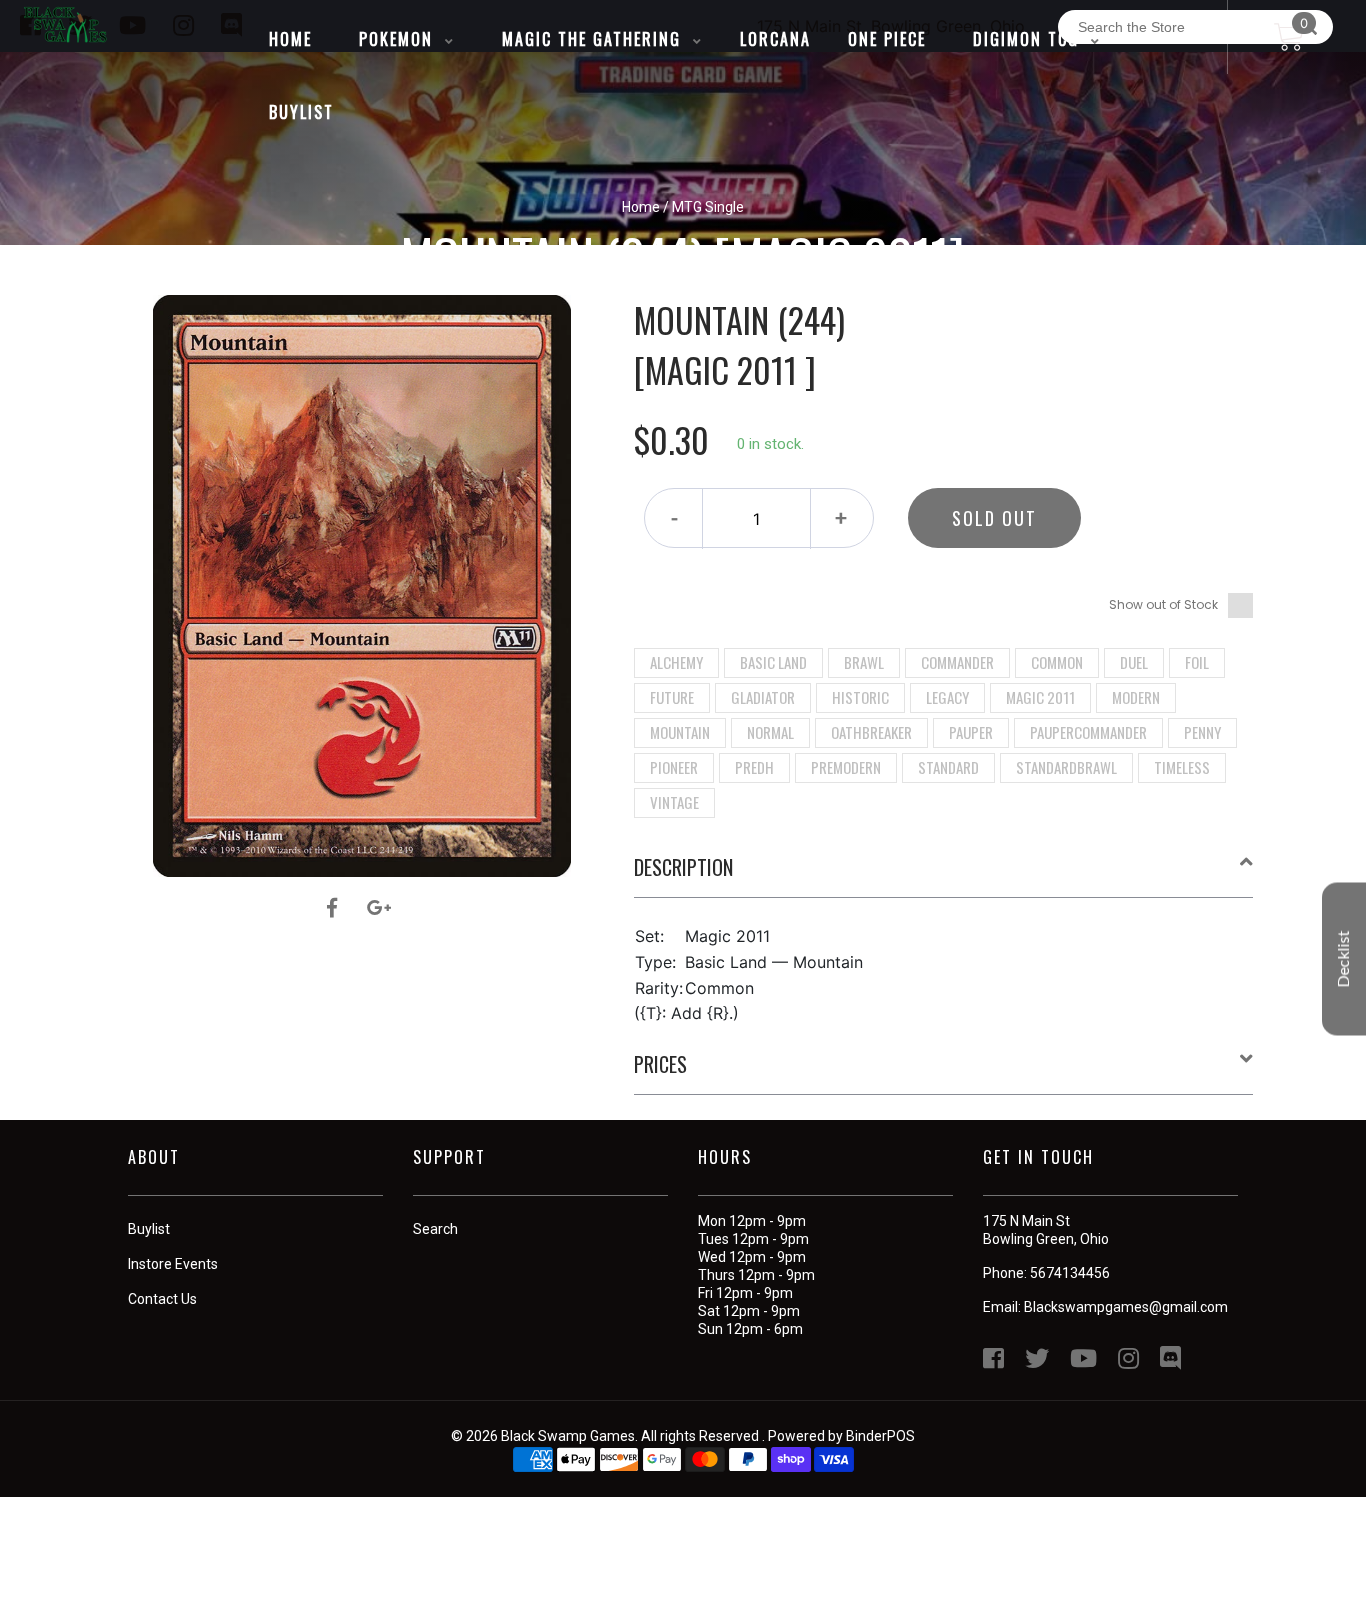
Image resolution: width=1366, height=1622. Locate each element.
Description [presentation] (683, 867)
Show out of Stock (1163, 604)
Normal (770, 732)
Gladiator (763, 697)
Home (641, 207)
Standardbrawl (1066, 767)
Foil (1197, 662)
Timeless (1182, 767)
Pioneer (674, 767)
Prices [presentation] (660, 1064)
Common (1057, 662)
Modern (1136, 697)
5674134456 (1070, 1273)
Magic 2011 (1040, 697)
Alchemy (676, 662)
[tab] (944, 875)
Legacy (947, 697)
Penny (1202, 732)
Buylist (149, 1229)
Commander (957, 662)
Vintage (674, 802)
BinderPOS (880, 1436)
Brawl (864, 662)
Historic (860, 697)
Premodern (846, 767)
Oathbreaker (871, 732)
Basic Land (773, 662)
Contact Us (162, 1299)
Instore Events (173, 1264)
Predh (754, 767)
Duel (1134, 662)
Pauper (971, 732)
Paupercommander (1088, 732)
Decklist (1344, 959)
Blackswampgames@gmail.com (1126, 1307)
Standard (948, 767)
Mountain (680, 732)
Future (672, 697)
